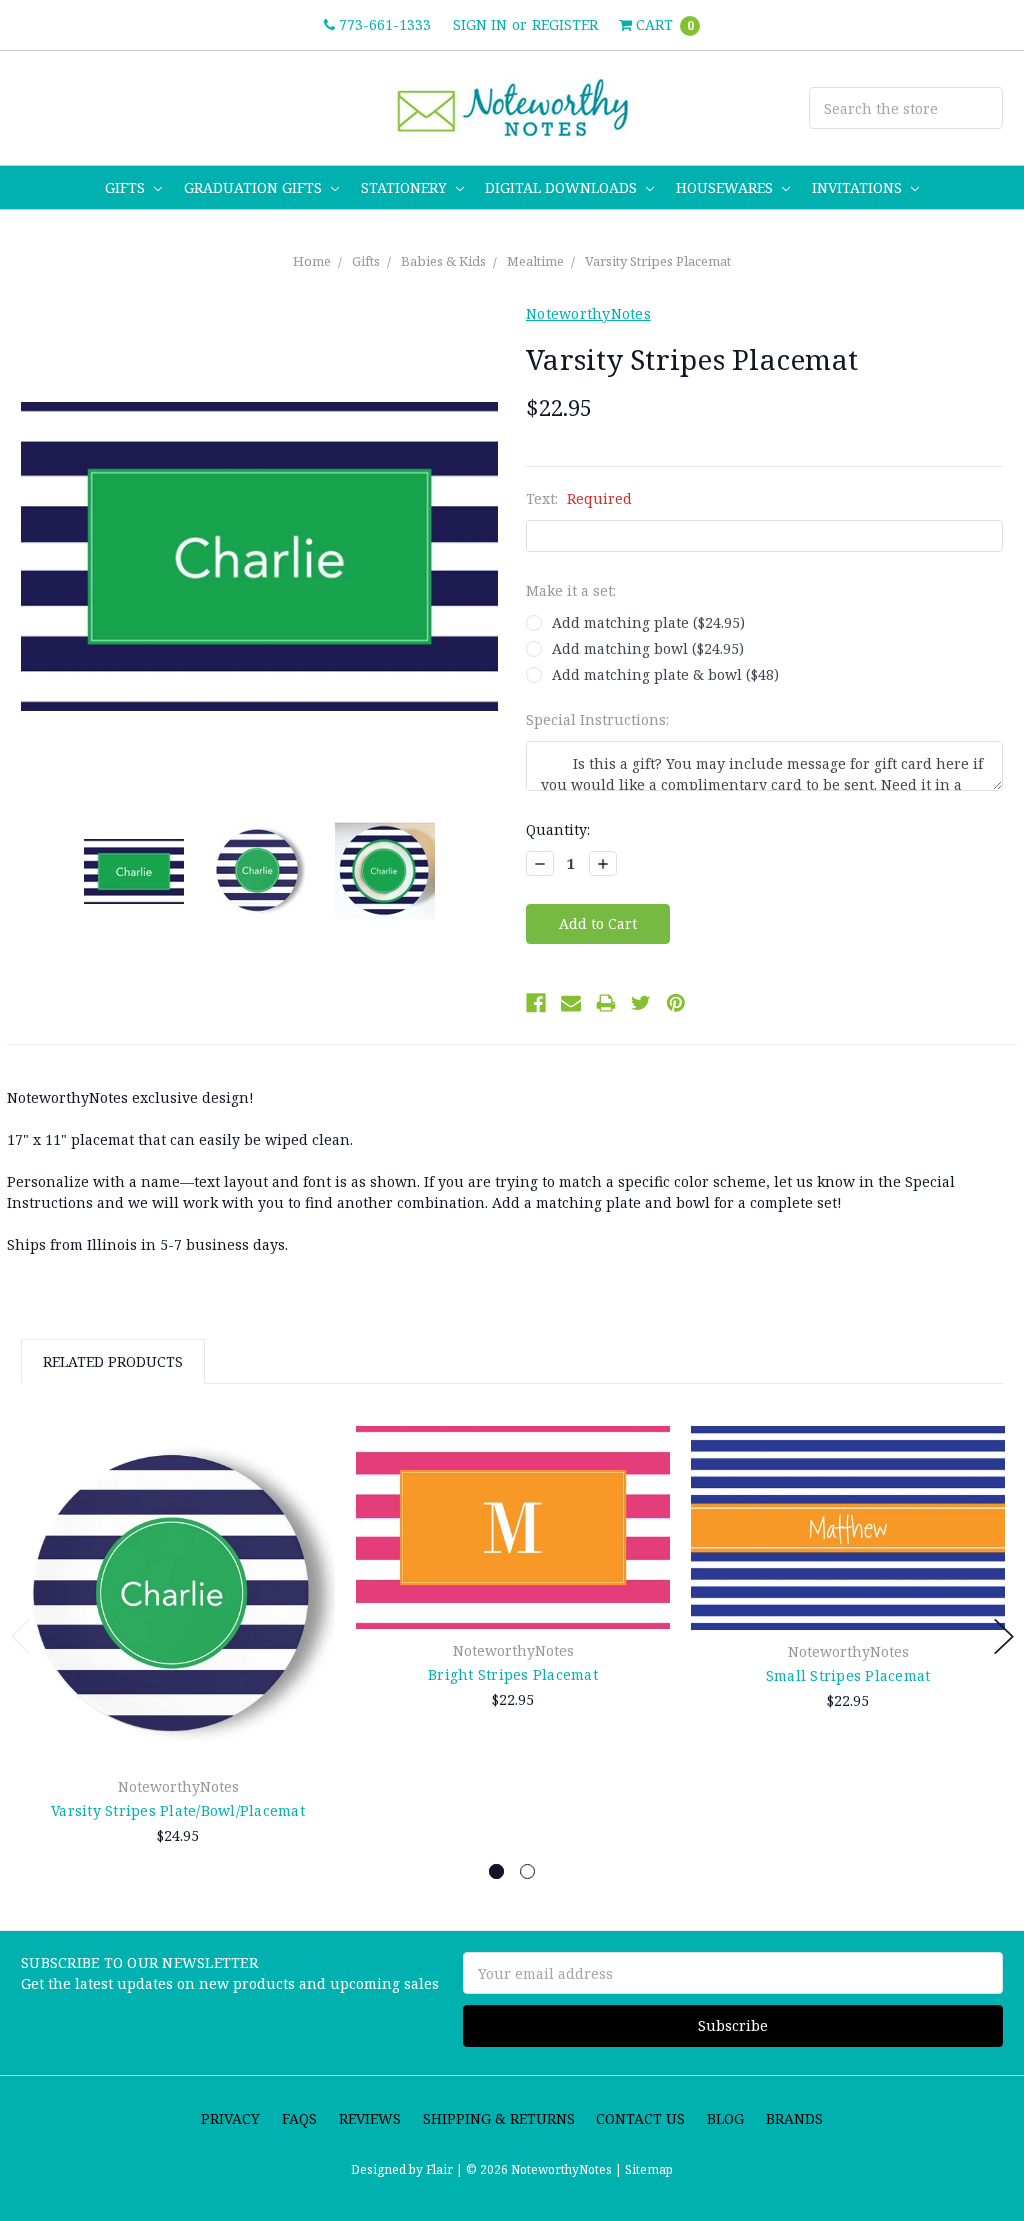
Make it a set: (571, 590)
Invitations (859, 187)
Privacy (230, 2118)
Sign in (480, 24)
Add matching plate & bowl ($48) (665, 674)
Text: (579, 498)
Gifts (127, 187)
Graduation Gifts (255, 187)
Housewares (726, 187)
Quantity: (558, 829)
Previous (21, 1636)
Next (1004, 1636)
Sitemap (647, 2169)
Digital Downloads (563, 187)
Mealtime (535, 261)
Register (565, 24)
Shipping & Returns (499, 2118)
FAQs (299, 2118)
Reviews (370, 2118)
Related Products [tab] (113, 1361)
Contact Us (640, 2118)
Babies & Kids (443, 261)
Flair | (444, 2169)
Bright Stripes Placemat (513, 1674)
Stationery (406, 187)
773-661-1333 (383, 24)
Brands (794, 2118)
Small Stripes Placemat (848, 1675)
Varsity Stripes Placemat (658, 261)
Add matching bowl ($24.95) (648, 648)
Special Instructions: (597, 719)
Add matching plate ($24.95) (648, 622)
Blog (725, 2118)
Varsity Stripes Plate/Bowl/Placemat (178, 1810)
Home (312, 261)
